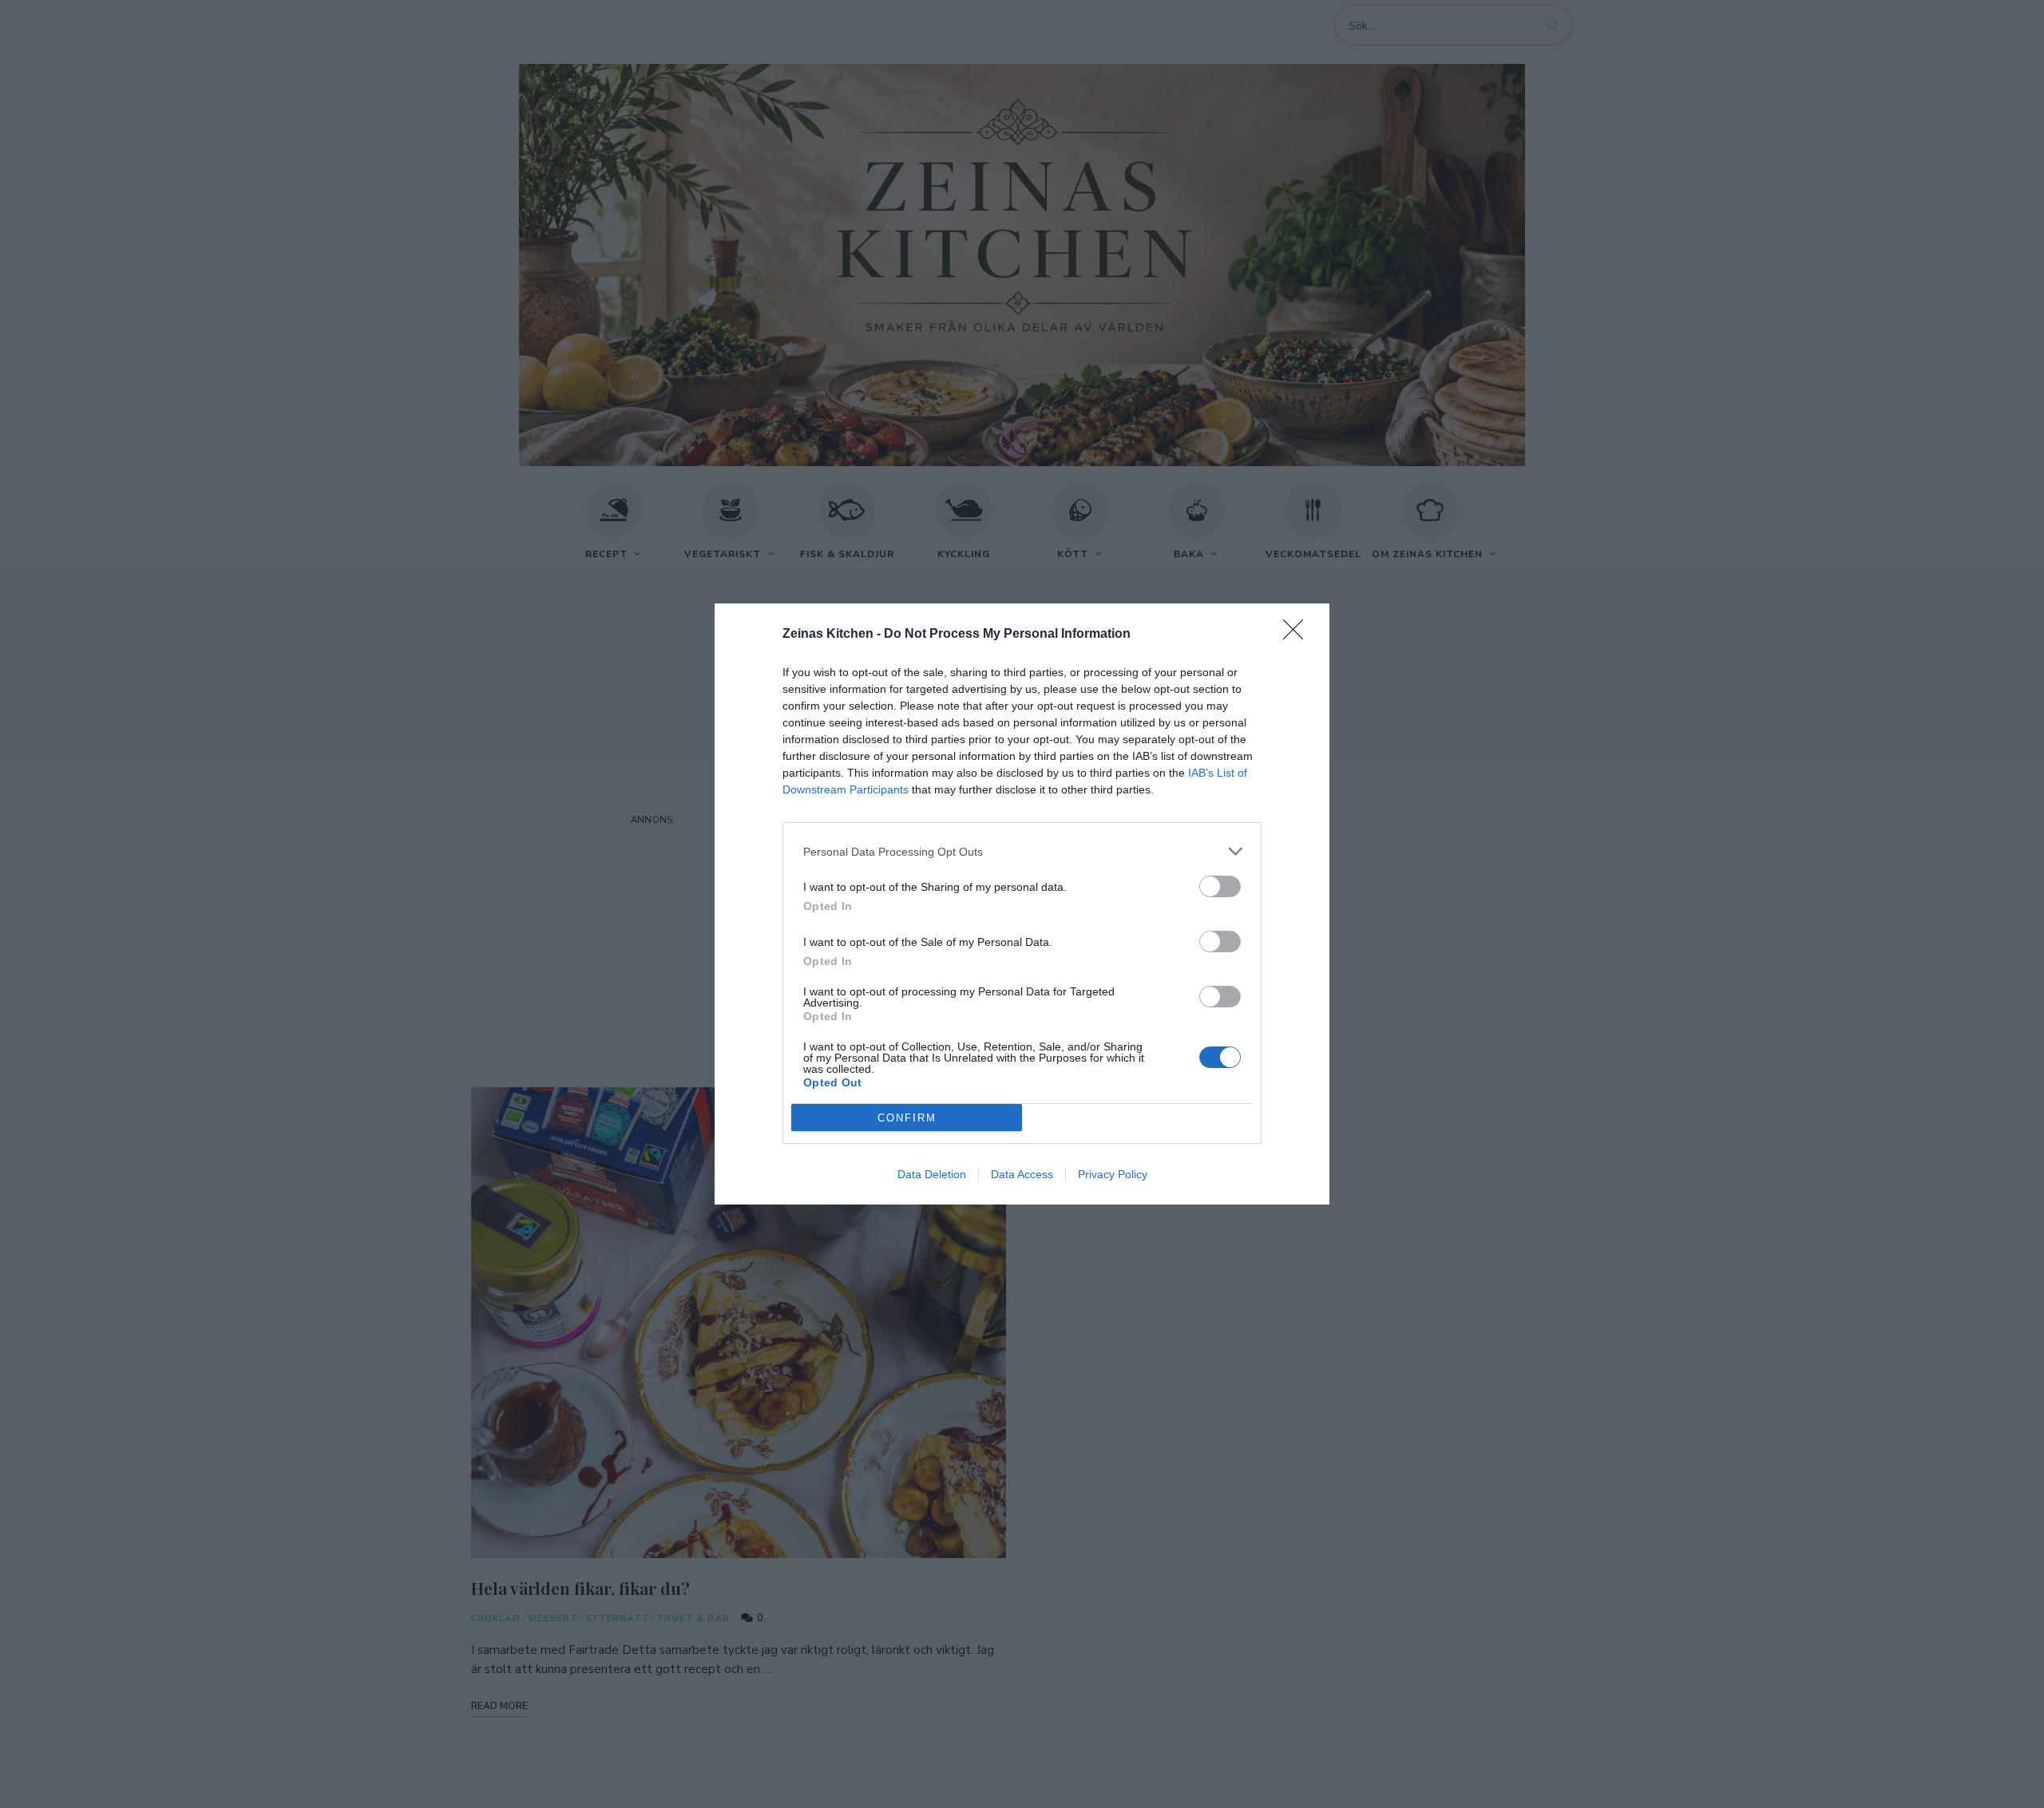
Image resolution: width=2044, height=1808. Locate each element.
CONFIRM (907, 1118)
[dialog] (1022, 904)
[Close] (1298, 635)
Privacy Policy (1113, 1174)
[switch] (1220, 886)
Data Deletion (932, 1174)
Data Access (1022, 1174)
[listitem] (1022, 851)
